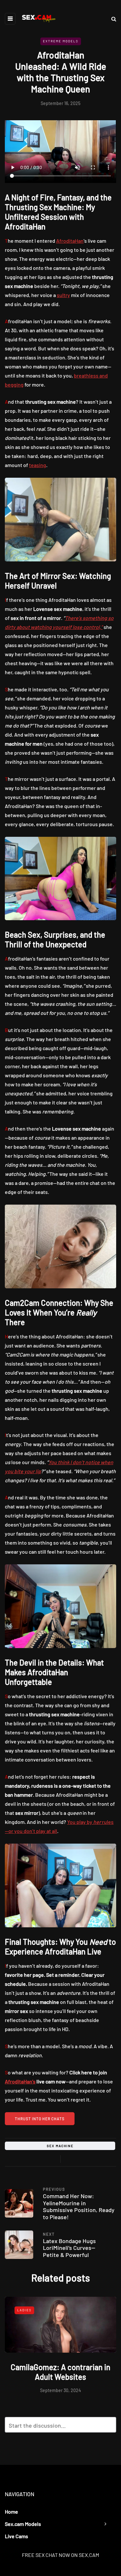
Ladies (24, 2310)
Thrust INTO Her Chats (40, 2119)
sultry (63, 295)
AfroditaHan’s (20, 2081)
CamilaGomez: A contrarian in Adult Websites (60, 2372)
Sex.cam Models (23, 2524)
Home (11, 2512)
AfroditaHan (70, 241)
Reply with (108, 2427)
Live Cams (16, 2536)
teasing (38, 465)
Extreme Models (61, 41)
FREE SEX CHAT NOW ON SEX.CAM (60, 2555)
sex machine (60, 2146)
